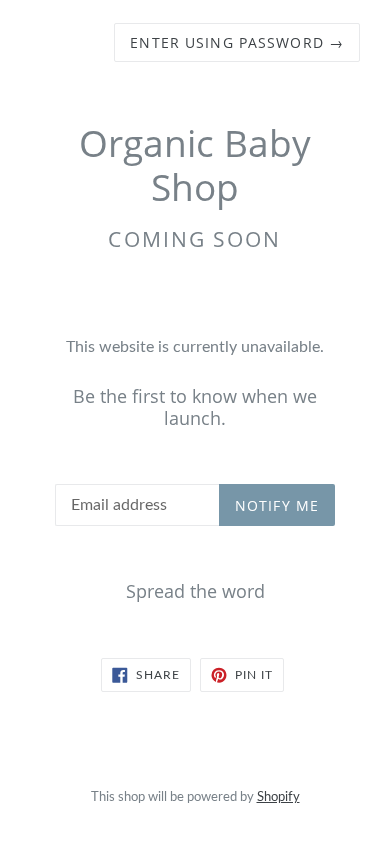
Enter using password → (237, 42)
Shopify (278, 797)
